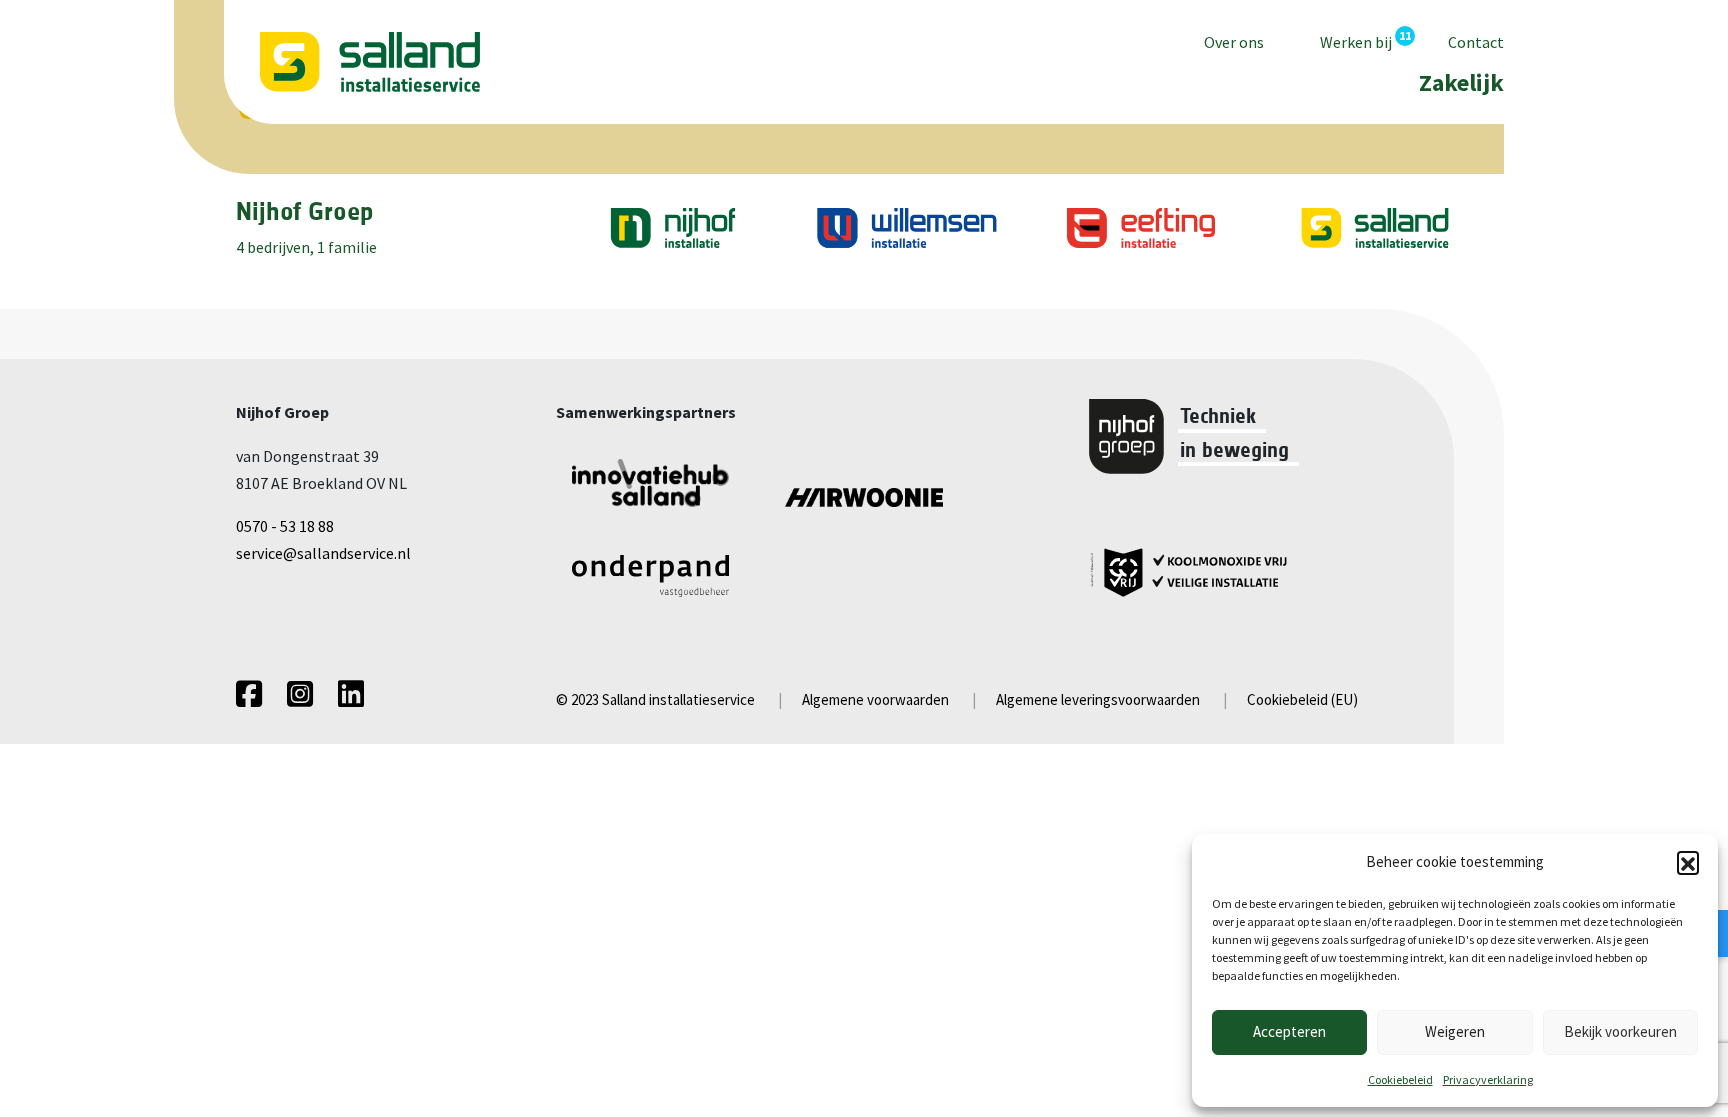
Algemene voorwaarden (875, 699)
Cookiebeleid (1400, 1079)
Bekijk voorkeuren (1620, 1031)
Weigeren (1455, 1031)
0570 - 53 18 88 (285, 526)
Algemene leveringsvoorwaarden (1098, 699)
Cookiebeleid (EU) (1302, 699)
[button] (1688, 862)
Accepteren (1289, 1031)
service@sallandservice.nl (323, 553)
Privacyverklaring (1488, 1079)
